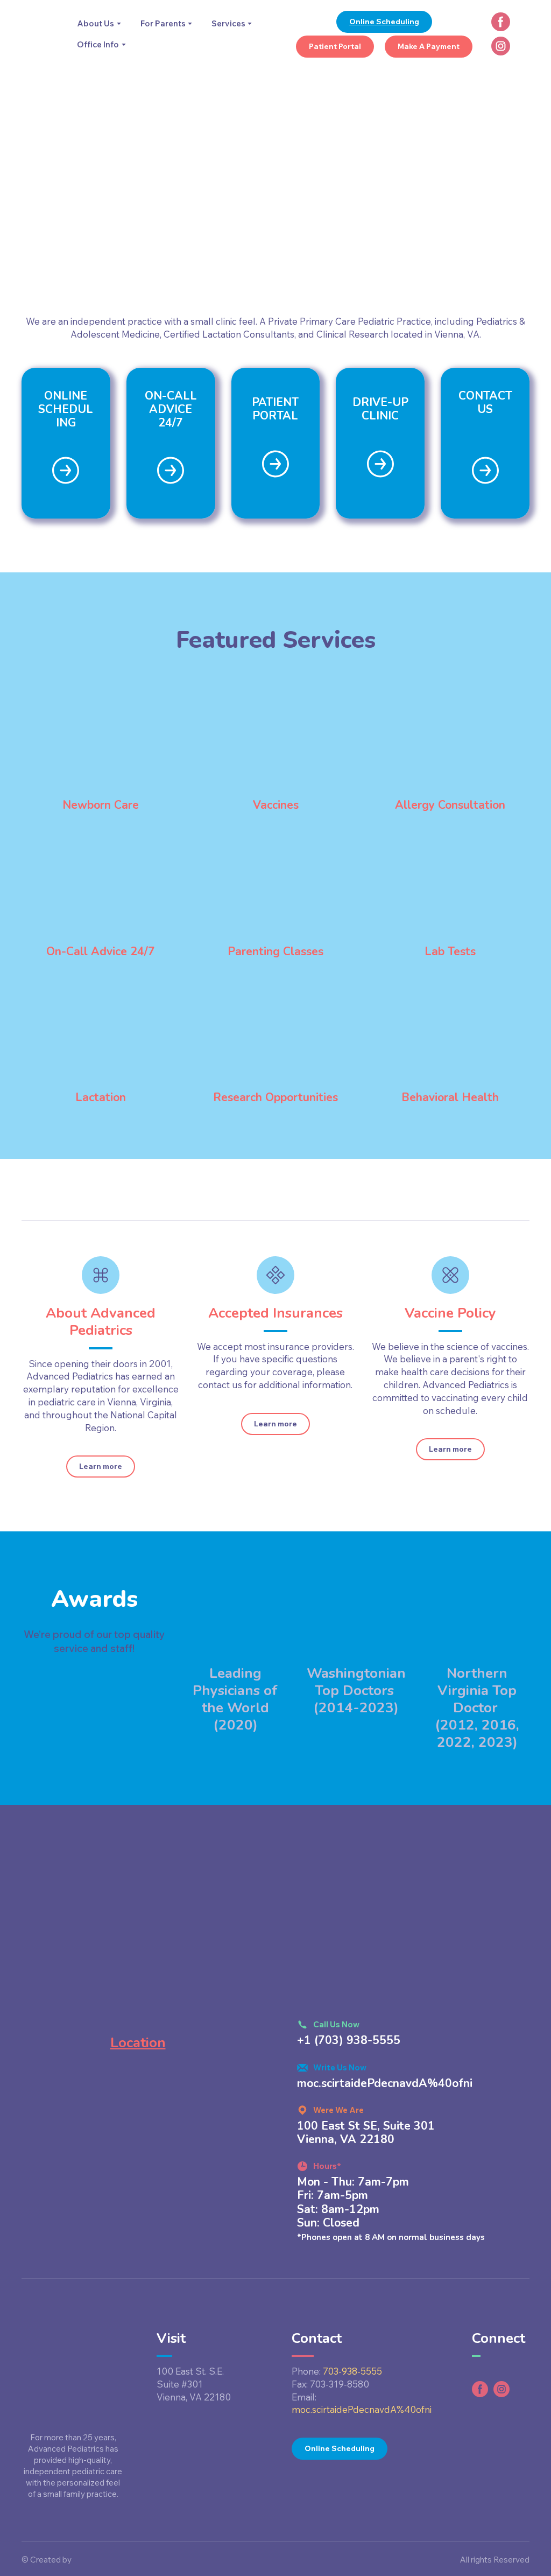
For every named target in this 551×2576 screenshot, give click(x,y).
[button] (384, 22)
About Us (96, 23)
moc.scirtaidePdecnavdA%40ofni (362, 2409)
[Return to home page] (41, 34)
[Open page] (66, 470)
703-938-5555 (352, 2371)
